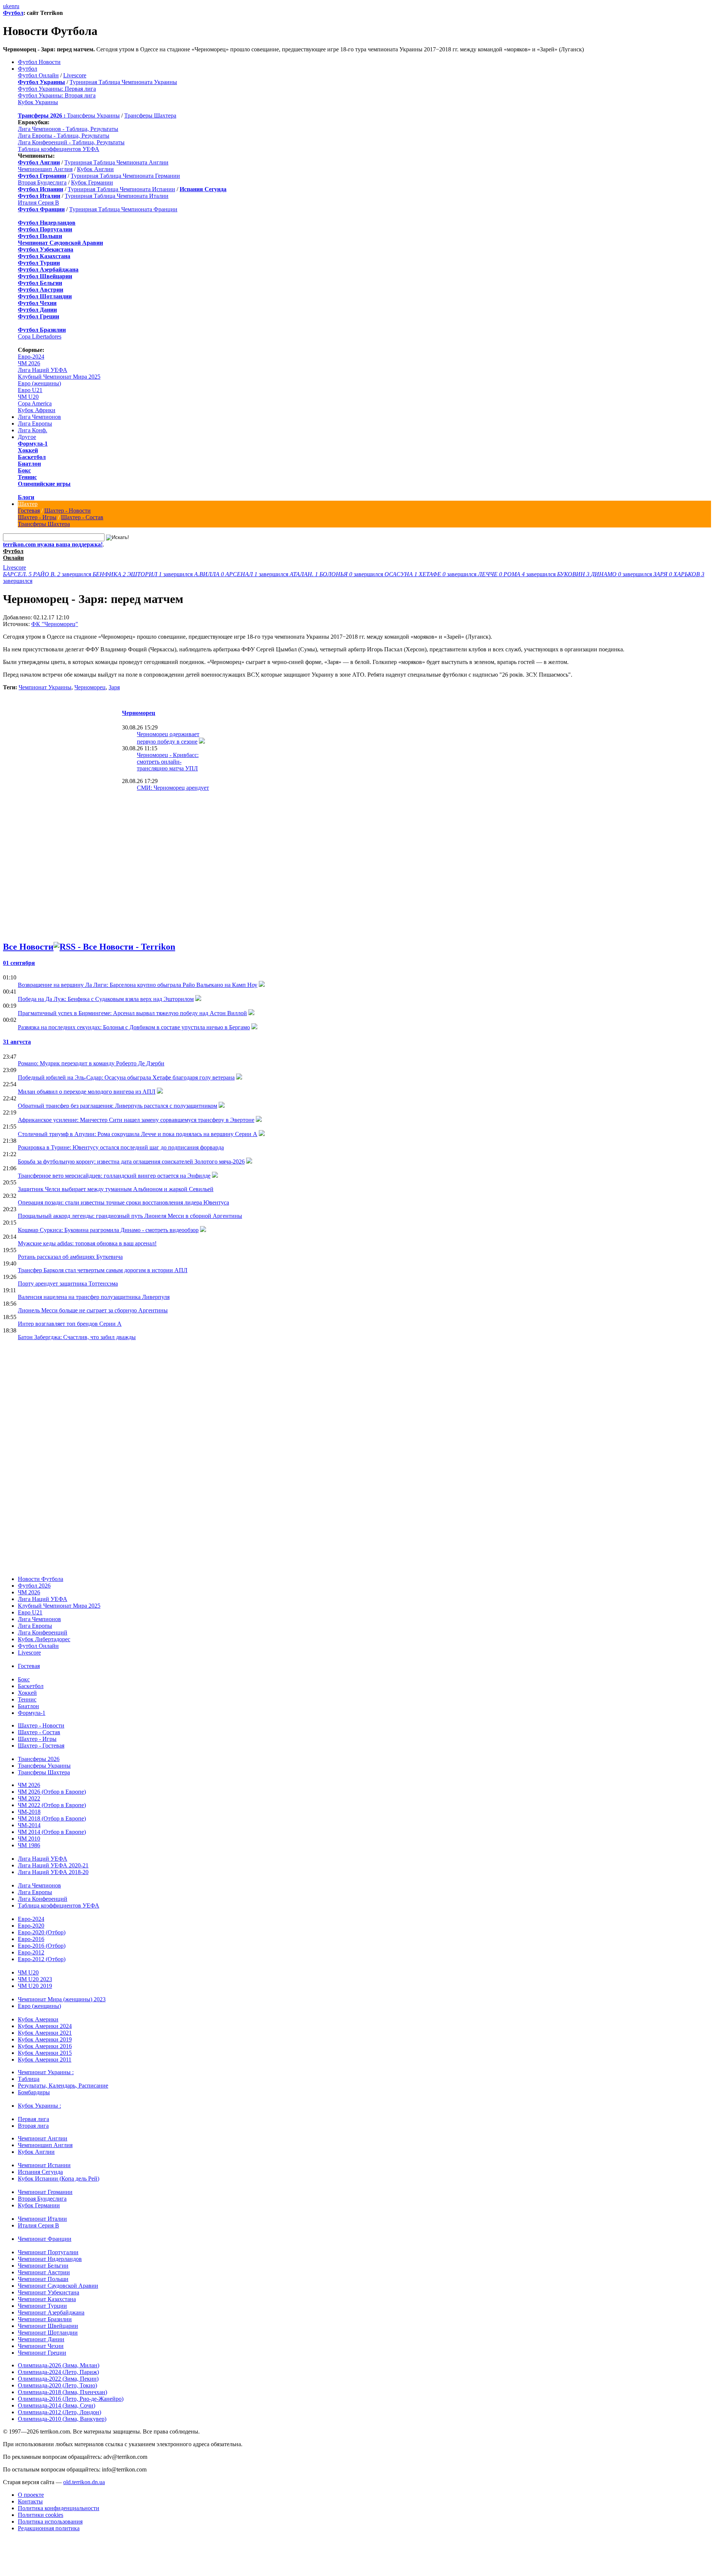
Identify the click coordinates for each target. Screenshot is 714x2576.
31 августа (17, 1042)
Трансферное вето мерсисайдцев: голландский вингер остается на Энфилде (114, 1176)
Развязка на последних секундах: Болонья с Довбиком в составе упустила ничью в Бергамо (134, 1027)
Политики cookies (41, 2515)
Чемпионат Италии (42, 2219)
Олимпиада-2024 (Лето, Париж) (58, 2372)
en (12, 6)
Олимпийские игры (44, 484)
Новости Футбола (41, 1579)
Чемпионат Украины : (46, 2072)
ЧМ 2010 (29, 1839)
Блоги (26, 497)
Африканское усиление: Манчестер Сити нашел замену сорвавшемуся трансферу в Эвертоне (136, 1120)
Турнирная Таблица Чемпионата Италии (117, 196)
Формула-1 (33, 444)
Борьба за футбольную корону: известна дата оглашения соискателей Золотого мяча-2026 (131, 1162)
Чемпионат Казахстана (47, 2299)
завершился (48, 574)
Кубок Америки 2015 (45, 2053)
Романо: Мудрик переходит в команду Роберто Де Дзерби (91, 1063)
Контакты (30, 2501)
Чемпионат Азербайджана (51, 2312)
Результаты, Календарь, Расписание (63, 2086)
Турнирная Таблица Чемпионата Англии (116, 162)
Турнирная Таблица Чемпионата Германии (125, 176)
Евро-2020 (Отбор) (42, 1932)
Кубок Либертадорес (44, 1639)
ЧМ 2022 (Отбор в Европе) (52, 1805)
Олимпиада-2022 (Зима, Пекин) (58, 2379)
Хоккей (28, 450)
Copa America (35, 403)
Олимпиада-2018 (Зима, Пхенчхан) (62, 2392)
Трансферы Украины (93, 116)
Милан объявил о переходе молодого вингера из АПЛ (87, 1092)
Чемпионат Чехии (41, 2346)
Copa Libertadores (40, 336)
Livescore (75, 75)
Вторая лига (33, 2126)
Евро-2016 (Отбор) (42, 1946)
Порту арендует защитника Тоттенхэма (68, 1284)
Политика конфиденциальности (59, 2508)
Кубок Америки (38, 2019)
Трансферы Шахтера (150, 116)
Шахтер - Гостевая (41, 1746)
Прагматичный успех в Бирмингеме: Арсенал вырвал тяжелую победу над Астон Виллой (132, 1013)
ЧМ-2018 (29, 1812)
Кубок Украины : (39, 2106)
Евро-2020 (31, 1926)
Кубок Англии (95, 169)
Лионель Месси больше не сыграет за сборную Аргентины (93, 1310)
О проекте (31, 2495)
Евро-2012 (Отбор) (42, 1959)
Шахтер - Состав (82, 517)
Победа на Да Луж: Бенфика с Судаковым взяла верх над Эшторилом (106, 999)
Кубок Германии (92, 182)
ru (17, 6)
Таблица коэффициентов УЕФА (59, 149)
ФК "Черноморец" (55, 624)
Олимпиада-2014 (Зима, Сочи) (57, 2405)
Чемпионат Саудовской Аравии (58, 2286)
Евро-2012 (31, 1952)
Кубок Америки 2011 (45, 2059)
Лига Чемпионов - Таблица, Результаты (68, 129)
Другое (27, 437)
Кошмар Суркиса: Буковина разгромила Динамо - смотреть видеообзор (108, 1230)
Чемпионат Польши (43, 2279)
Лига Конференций (43, 1632)
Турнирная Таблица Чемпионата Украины (123, 82)
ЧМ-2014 (29, 1825)
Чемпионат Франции (45, 2239)
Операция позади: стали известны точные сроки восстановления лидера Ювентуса (123, 1202)
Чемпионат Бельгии (43, 2266)
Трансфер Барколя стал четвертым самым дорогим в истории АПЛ (103, 1270)
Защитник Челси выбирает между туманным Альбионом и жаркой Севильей (116, 1189)
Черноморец (90, 687)
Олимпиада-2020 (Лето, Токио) (57, 2385)
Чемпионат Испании (44, 2165)
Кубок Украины (38, 102)
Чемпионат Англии (43, 2138)
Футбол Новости (39, 62)
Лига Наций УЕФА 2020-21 (53, 1865)
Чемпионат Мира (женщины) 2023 (62, 1999)
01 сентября (19, 963)
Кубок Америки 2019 (45, 2039)
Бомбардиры (34, 2092)
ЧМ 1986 (29, 1845)
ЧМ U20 (28, 397)
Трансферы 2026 (39, 1759)
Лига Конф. (33, 430)
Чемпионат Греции (42, 2353)
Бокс (24, 470)
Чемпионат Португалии (48, 2252)
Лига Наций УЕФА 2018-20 (53, 1872)
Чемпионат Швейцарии (48, 2326)
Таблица (29, 2079)
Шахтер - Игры (37, 517)
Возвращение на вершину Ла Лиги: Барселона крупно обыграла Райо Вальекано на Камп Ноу (138, 985)
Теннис (27, 477)
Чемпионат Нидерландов (50, 2259)
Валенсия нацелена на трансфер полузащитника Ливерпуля (94, 1297)
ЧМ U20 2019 (35, 1986)
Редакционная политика (49, 2528)
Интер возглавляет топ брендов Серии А (70, 1324)
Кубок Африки (37, 410)
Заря (114, 687)
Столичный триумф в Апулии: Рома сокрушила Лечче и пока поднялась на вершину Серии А (138, 1134)
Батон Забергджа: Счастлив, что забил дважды (77, 1337)
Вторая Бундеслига (42, 182)
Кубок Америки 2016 (45, 2046)
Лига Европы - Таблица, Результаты (64, 136)
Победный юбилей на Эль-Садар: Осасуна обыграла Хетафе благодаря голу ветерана (126, 1077)
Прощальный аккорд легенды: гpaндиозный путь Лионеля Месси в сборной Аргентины (130, 1216)
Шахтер (28, 504)
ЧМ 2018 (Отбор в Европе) (52, 1818)
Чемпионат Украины (45, 687)
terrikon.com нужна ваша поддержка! (53, 544)
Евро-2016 (31, 1939)
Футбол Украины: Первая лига (57, 89)
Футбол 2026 (34, 1586)
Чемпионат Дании (41, 2339)
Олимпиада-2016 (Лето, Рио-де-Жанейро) (71, 2399)
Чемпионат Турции (42, 2306)
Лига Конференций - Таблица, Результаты (71, 142)
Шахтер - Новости (67, 511)
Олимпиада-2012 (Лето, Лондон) (59, 2412)
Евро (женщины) (39, 383)
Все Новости (28, 947)
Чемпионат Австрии (44, 2272)
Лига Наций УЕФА (43, 370)
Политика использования (50, 2522)
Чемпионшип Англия (45, 169)
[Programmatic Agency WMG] (6, 2544)
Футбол (13, 13)
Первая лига (33, 2119)
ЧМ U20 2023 (35, 1979)
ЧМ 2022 (29, 1798)
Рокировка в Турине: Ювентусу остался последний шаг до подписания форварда (121, 1147)
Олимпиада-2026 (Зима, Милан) (59, 2365)
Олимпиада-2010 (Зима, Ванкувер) (62, 2419)
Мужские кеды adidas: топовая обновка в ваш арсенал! (87, 1243)
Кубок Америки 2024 (45, 2026)
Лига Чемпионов (39, 417)
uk (6, 6)
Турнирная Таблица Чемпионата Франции (123, 209)
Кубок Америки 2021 (45, 2033)
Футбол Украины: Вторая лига (57, 95)
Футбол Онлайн (38, 75)
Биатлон (29, 464)
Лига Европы (35, 424)
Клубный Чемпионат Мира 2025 (59, 377)
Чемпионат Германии (45, 2192)
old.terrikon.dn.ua (84, 2482)
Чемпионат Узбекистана (49, 2292)
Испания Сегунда (40, 2172)
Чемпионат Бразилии (45, 2319)
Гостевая (29, 511)
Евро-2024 (31, 357)
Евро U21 (30, 390)
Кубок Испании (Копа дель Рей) (59, 2179)
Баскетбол (32, 457)
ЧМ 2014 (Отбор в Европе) (52, 1832)
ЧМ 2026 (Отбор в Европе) (52, 1792)
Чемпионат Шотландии (48, 2333)
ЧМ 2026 (29, 363)
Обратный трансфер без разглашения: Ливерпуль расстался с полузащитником (118, 1106)
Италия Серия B (38, 203)
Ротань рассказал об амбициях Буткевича (70, 1257)
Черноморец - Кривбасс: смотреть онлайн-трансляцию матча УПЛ (168, 762)
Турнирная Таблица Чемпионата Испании (121, 189)
